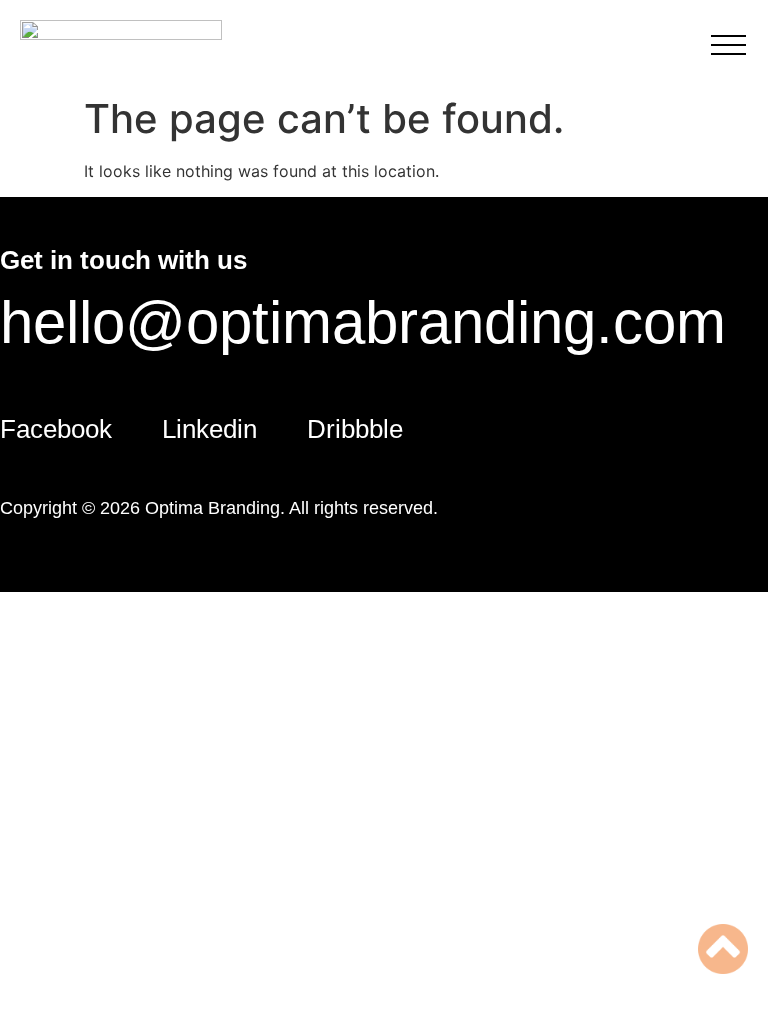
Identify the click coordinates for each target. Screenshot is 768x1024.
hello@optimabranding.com (363, 322)
